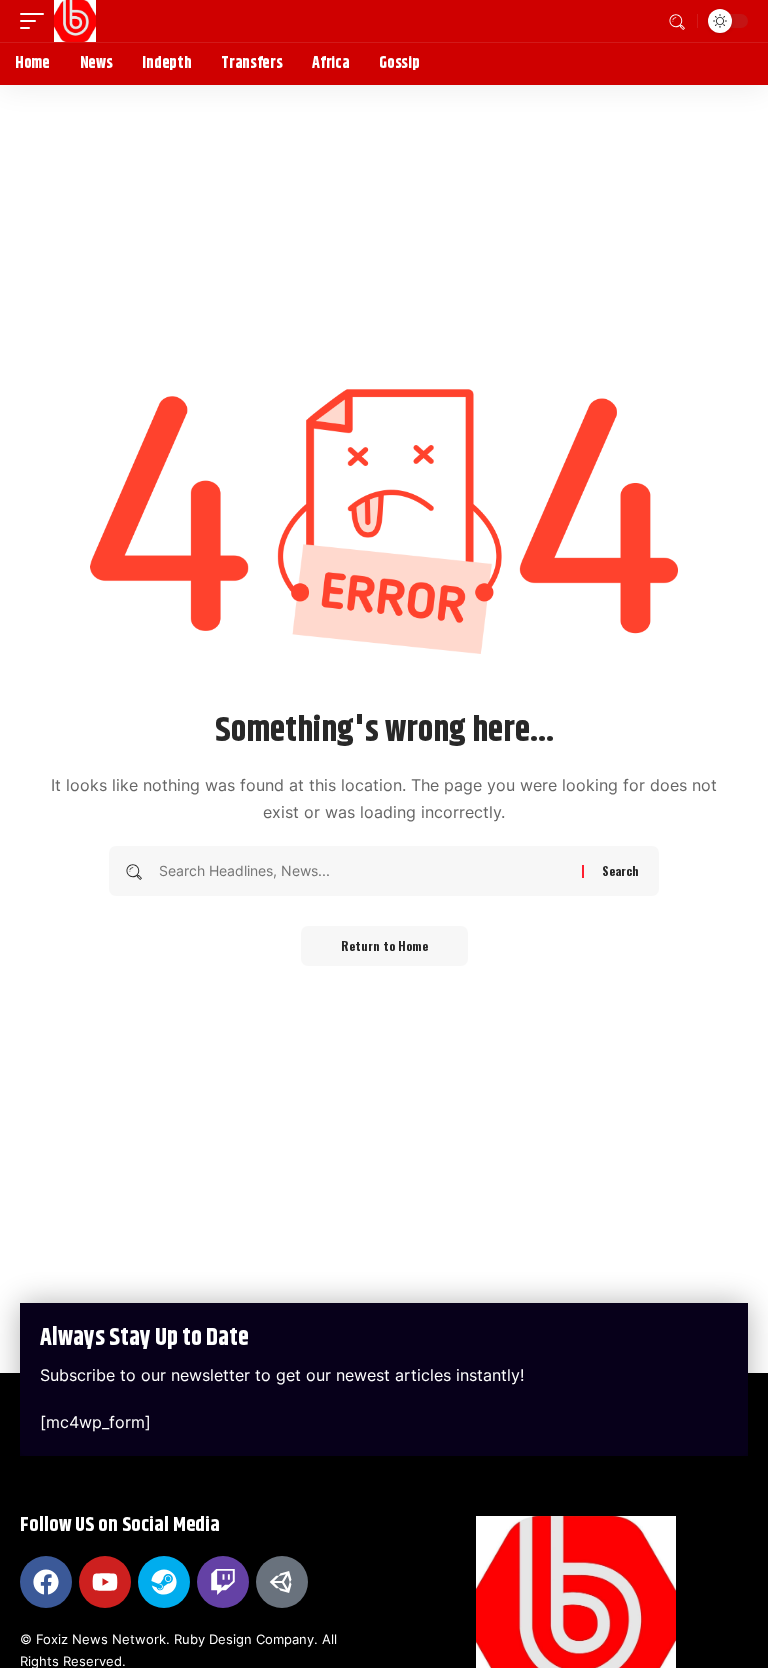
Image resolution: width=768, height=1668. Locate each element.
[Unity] (282, 1582)
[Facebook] (46, 1582)
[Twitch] (223, 1582)
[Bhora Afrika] (75, 21)
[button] (37, 21)
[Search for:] (363, 871)
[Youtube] (105, 1582)
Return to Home (384, 945)
